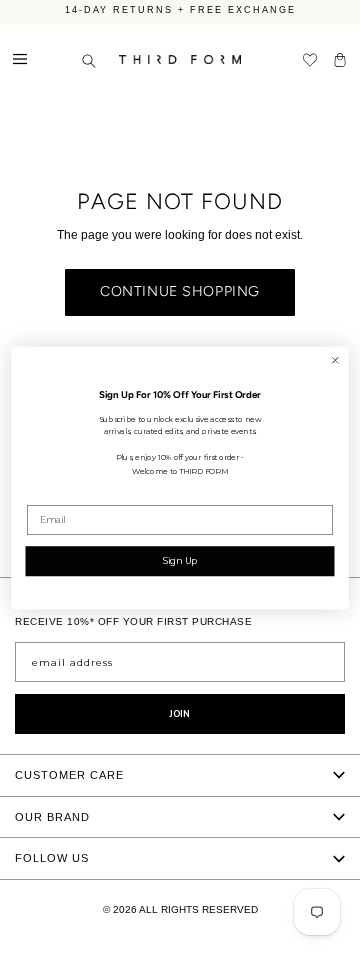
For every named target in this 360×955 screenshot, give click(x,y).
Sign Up (180, 559)
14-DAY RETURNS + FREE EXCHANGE (180, 10)
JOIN (180, 714)
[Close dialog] (335, 359)
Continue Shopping (180, 291)
